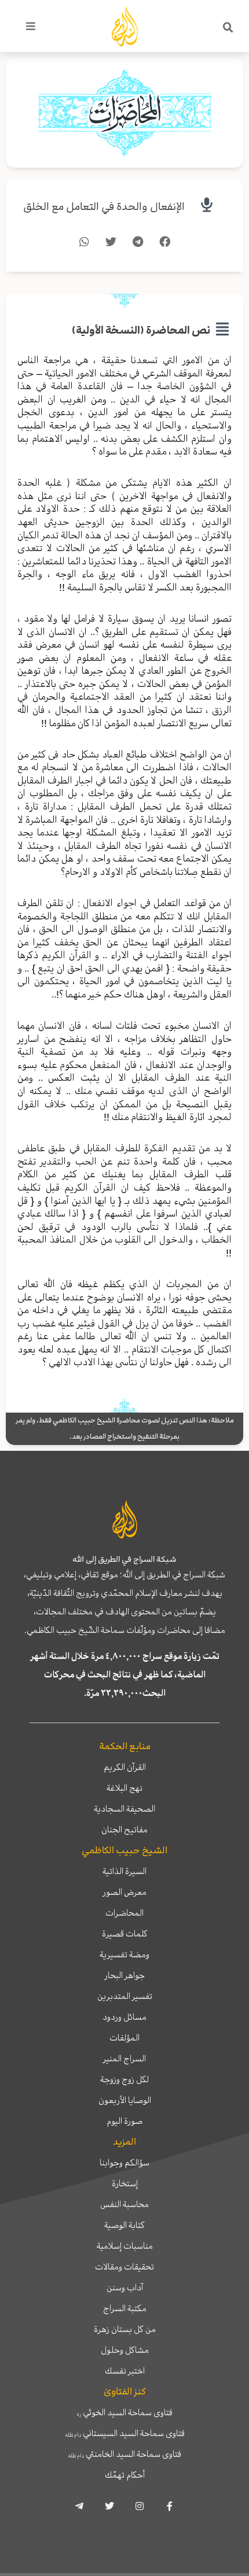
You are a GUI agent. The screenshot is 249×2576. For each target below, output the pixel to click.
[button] (228, 28)
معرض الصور (125, 1892)
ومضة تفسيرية (124, 1954)
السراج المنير (124, 2058)
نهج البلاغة (124, 1788)
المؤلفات (124, 2038)
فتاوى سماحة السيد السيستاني (125, 2433)
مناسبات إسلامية (125, 2246)
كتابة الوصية (124, 2225)
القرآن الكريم (125, 1767)
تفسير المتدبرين (125, 1996)
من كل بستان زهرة (125, 2329)
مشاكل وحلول (125, 2350)
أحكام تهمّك (125, 2475)
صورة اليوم (124, 2121)
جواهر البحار (125, 1975)
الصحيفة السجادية (124, 1809)
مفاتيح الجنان (124, 1830)
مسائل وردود (124, 2017)
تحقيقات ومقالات (124, 2267)
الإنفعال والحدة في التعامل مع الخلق (104, 207)
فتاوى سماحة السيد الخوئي (125, 2412)
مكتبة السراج (125, 2308)
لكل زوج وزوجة (124, 2079)
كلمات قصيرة (125, 1934)
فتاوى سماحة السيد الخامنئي (124, 2454)
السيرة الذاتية (124, 1871)
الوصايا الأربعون (125, 2100)
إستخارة (125, 2183)
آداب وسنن (125, 2287)
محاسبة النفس (124, 2204)
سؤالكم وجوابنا (124, 2163)
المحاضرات (124, 1913)
